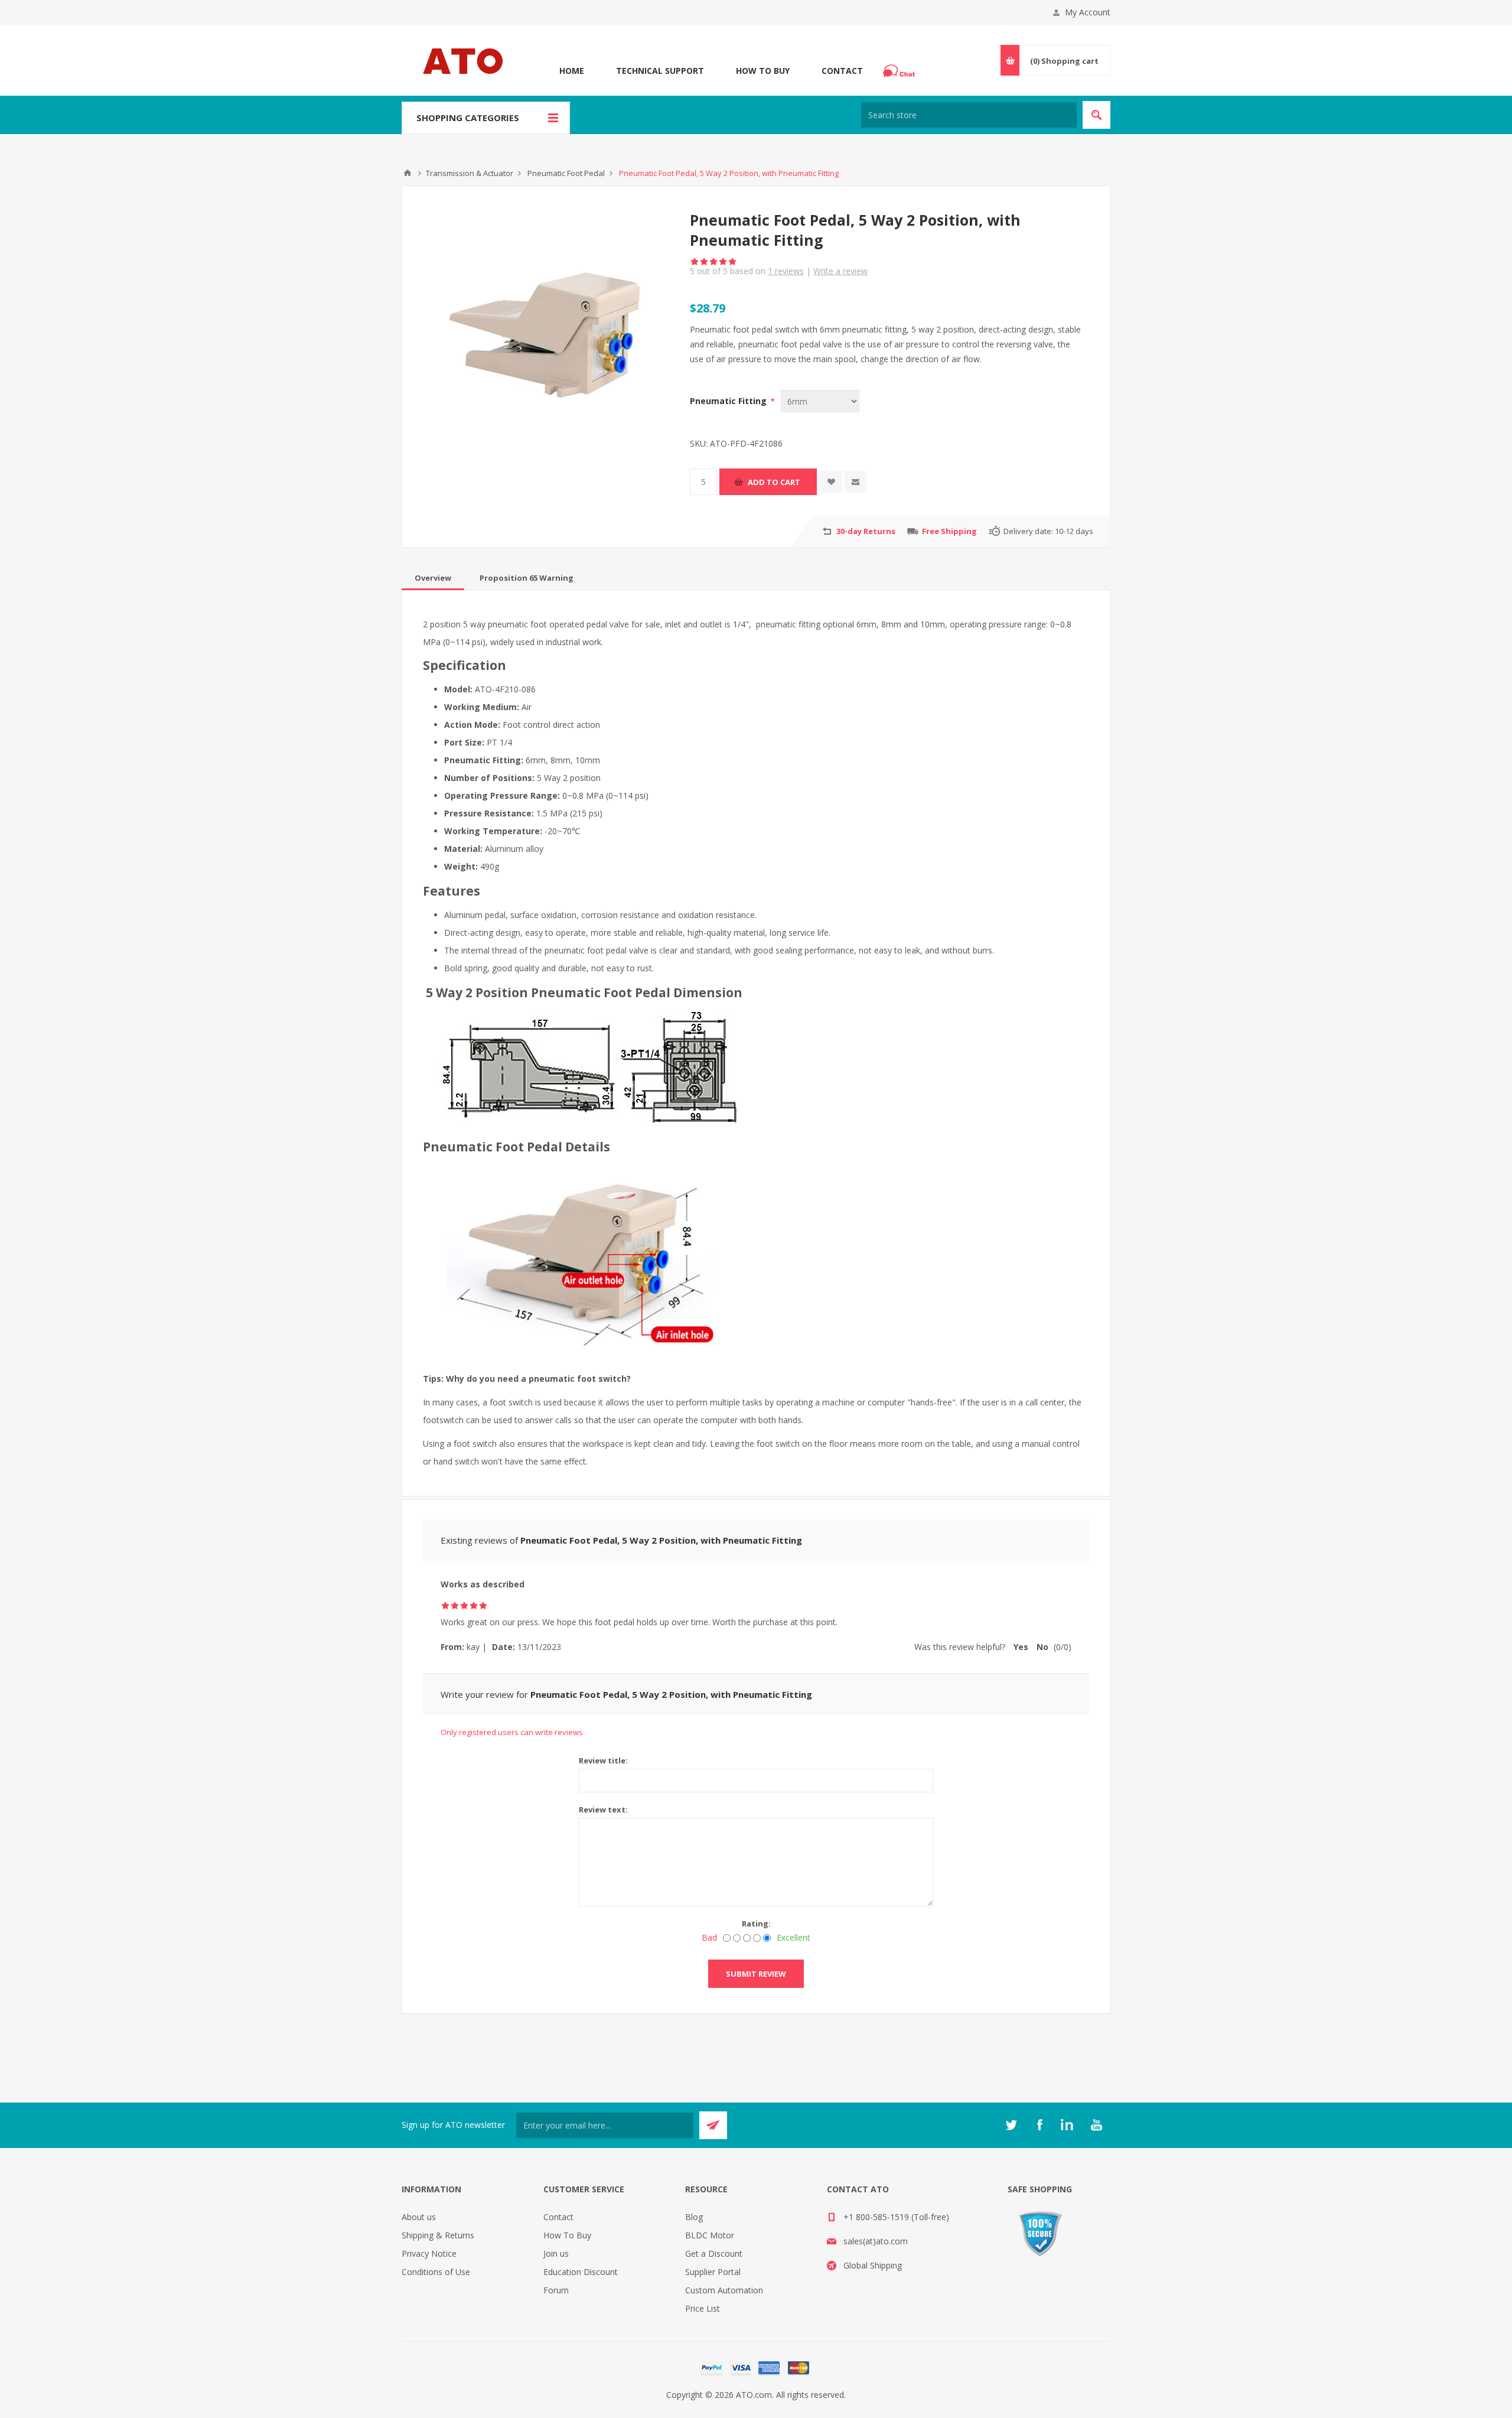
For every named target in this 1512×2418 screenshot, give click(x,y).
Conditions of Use (436, 2272)
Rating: (756, 1924)
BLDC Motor (710, 2235)
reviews (786, 271)
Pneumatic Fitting (729, 401)
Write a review (840, 271)
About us (419, 2217)
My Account (1088, 12)
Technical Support (660, 71)
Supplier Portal (713, 2272)
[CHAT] (901, 71)
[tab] (433, 578)
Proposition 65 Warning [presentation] (527, 578)
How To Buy (763, 71)
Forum (556, 2290)
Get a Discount (714, 2253)
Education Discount (581, 2272)
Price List (703, 2308)
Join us (556, 2253)
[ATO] (408, 173)
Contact (842, 71)
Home (572, 71)
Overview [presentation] (433, 578)
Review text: (603, 1810)
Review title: (603, 1760)
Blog (694, 2217)
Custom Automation (724, 2290)
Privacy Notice (429, 2253)
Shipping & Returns (438, 2235)
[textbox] (969, 115)
